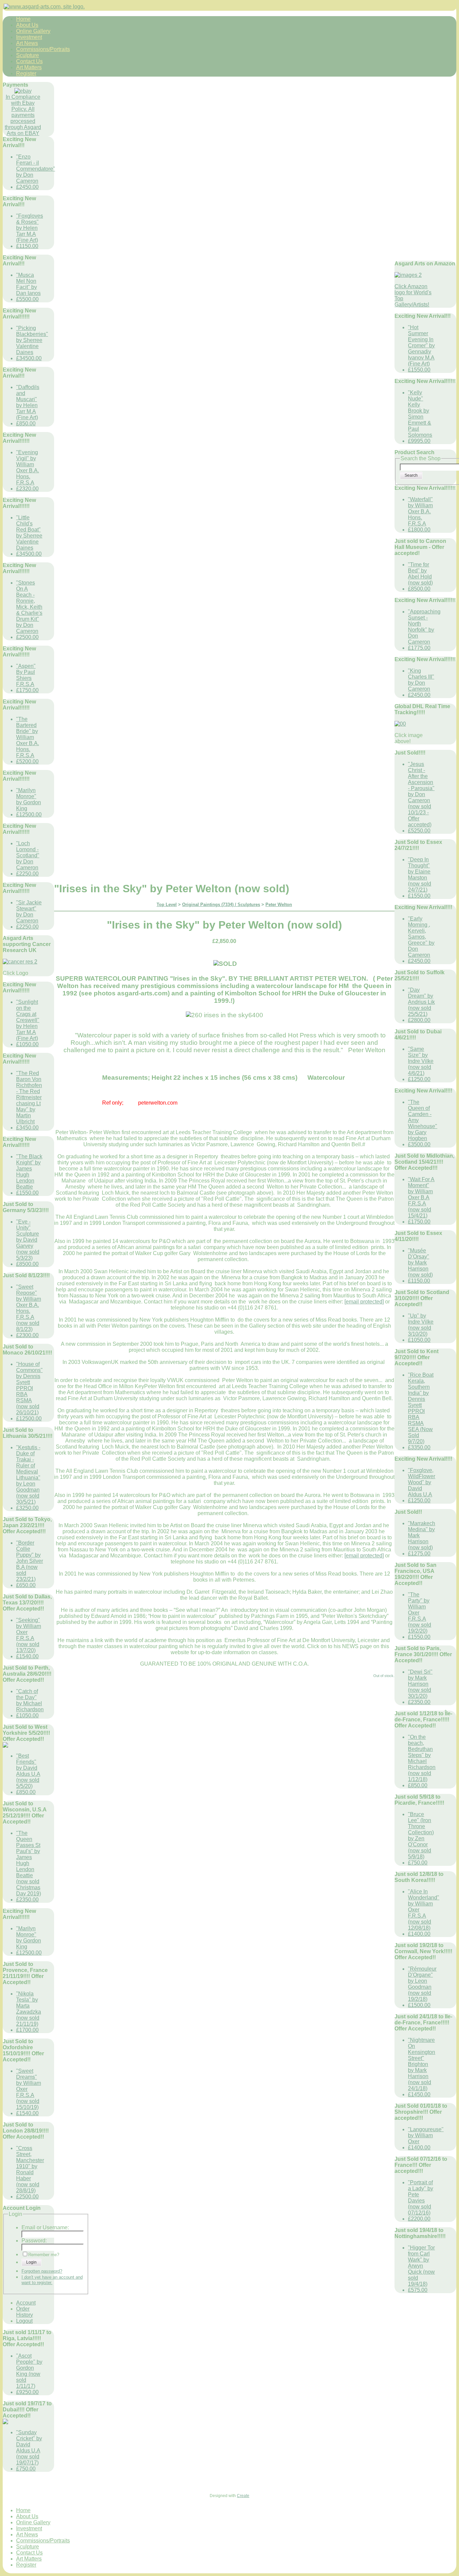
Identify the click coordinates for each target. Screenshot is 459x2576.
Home (23, 19)
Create (243, 2496)
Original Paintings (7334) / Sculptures (221, 905)
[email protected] (364, 1302)
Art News (27, 43)
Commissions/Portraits (43, 49)
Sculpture (28, 55)
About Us (27, 25)
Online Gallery (33, 31)
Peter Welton (279, 905)
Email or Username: (45, 2227)
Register (26, 73)
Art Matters (29, 67)
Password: (34, 2241)
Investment (29, 37)
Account (26, 2303)
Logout (24, 2321)
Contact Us (29, 61)
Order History (25, 2312)
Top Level (167, 905)
